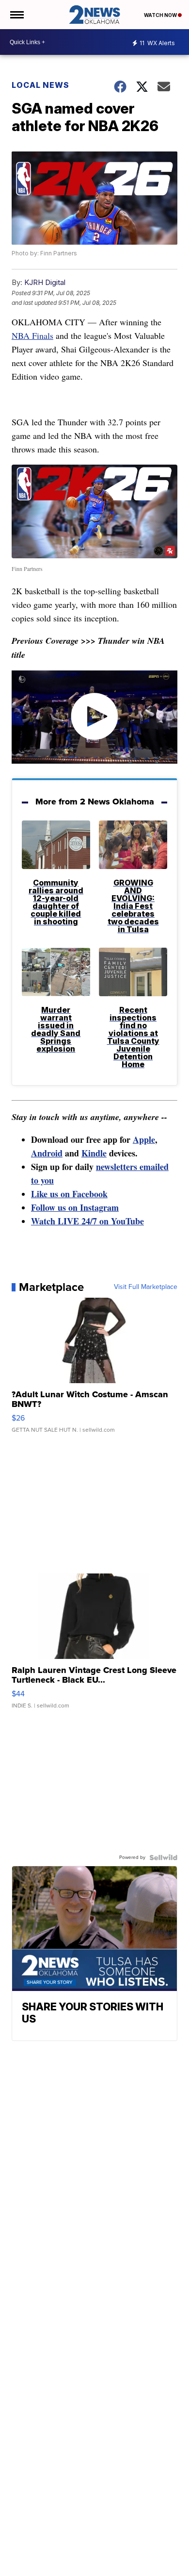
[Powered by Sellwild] (163, 1857)
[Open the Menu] (16, 15)
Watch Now (161, 15)
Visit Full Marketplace (146, 1287)
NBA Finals (32, 335)
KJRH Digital (45, 282)
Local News (40, 85)
